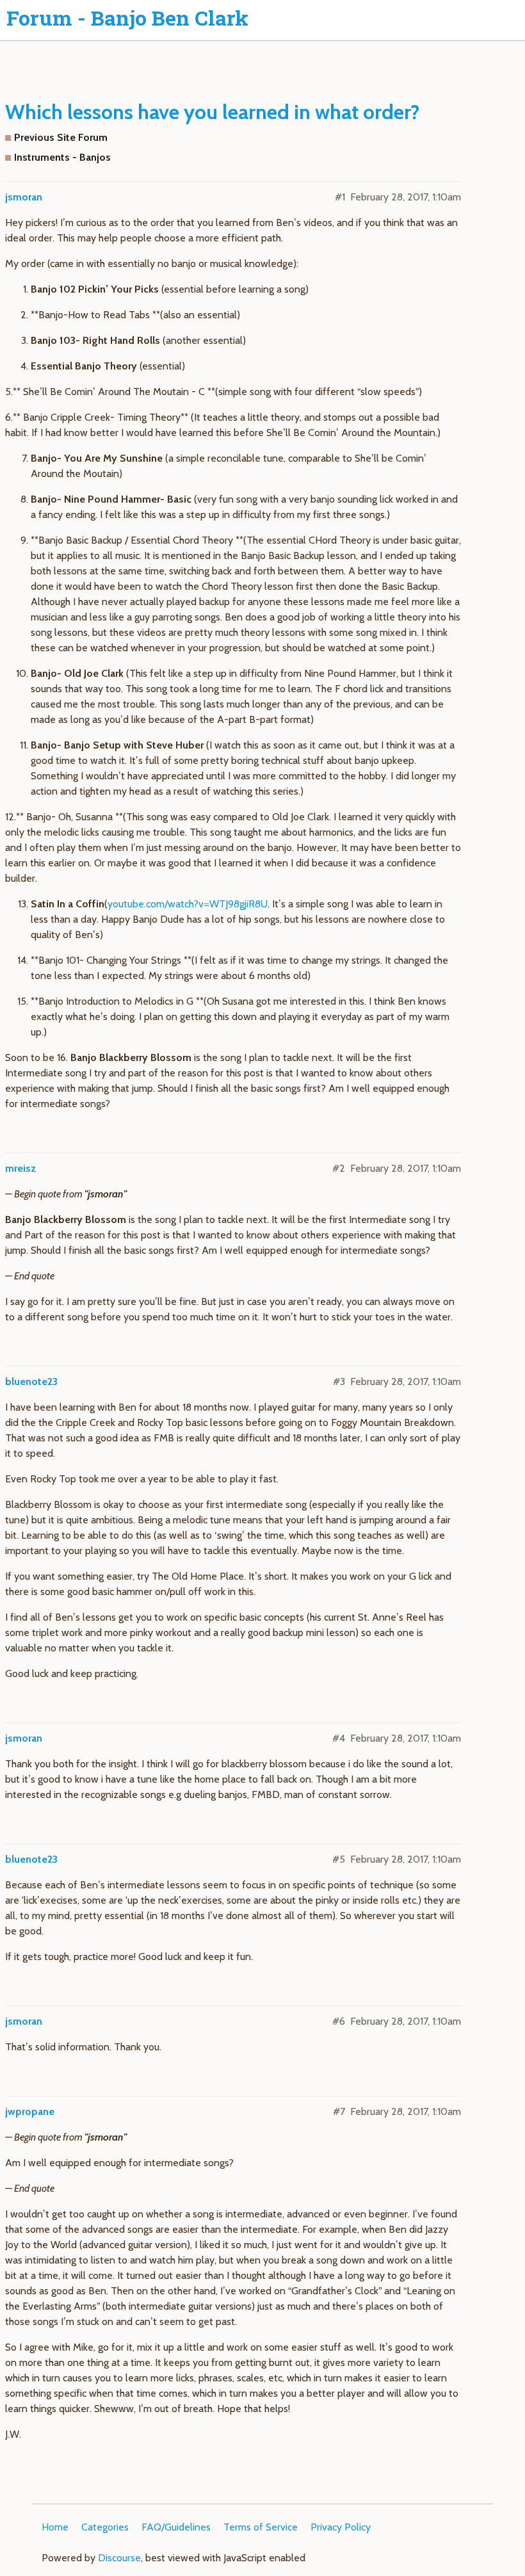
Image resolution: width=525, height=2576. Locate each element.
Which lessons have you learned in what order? (212, 112)
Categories (105, 2527)
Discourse (119, 2558)
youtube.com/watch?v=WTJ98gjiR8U (188, 904)
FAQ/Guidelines (176, 2527)
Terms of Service (261, 2527)
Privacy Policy (341, 2527)
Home (55, 2527)
